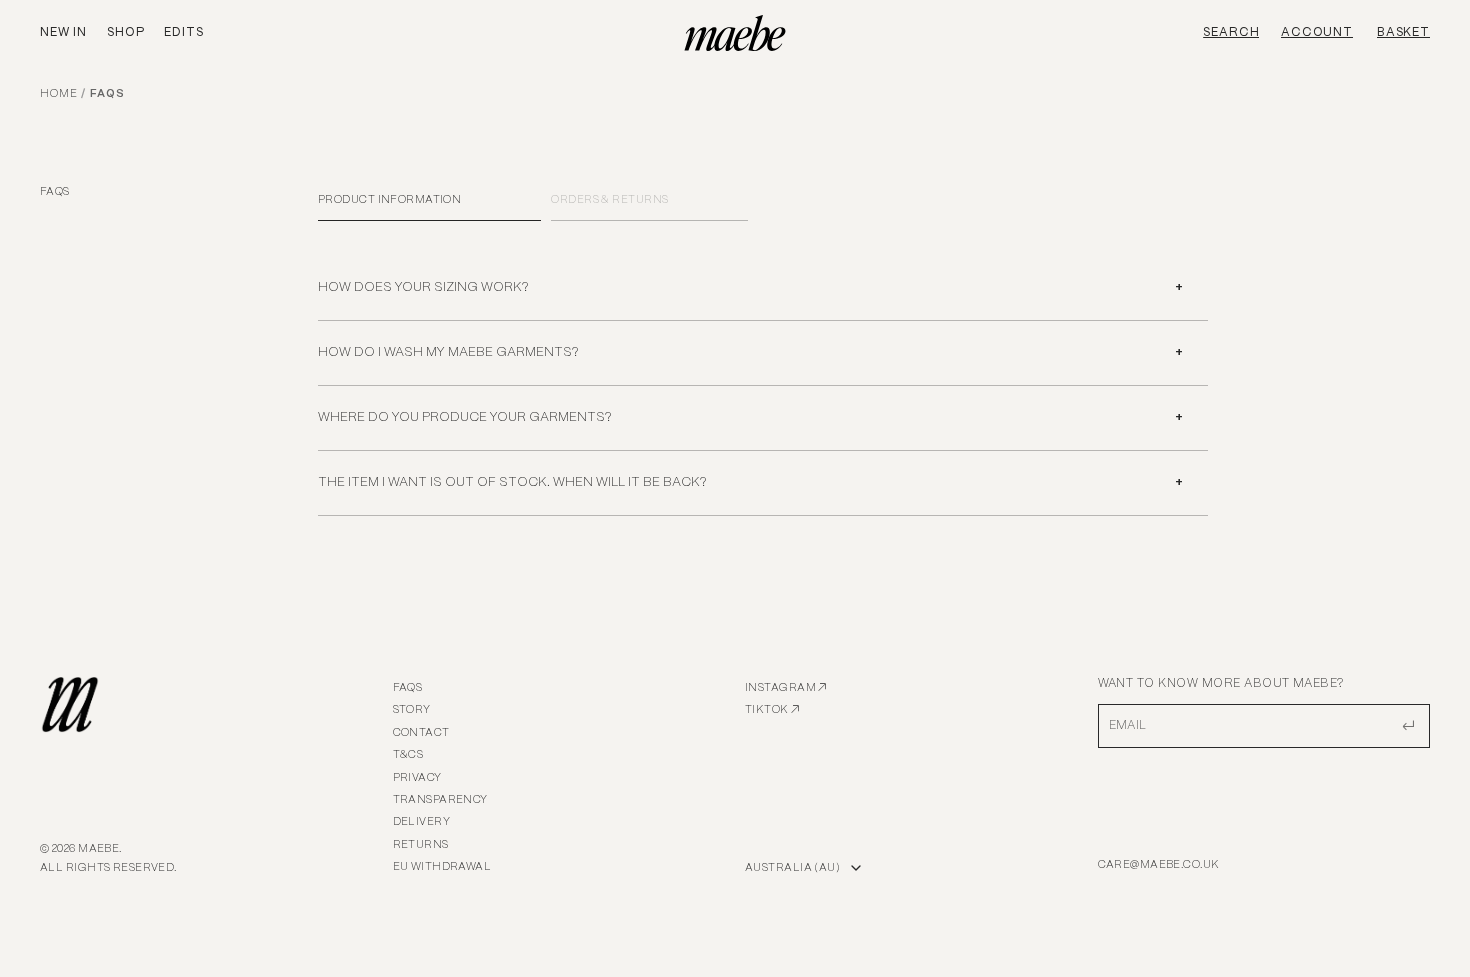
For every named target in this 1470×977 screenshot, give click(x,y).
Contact (421, 733)
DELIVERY (422, 822)
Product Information (389, 200)
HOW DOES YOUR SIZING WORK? (423, 287)
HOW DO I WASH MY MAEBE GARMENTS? (448, 352)
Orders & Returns (609, 200)
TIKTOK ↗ (773, 710)
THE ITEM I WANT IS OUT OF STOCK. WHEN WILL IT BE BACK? (512, 482)
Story (412, 710)
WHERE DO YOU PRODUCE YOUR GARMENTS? (464, 417)
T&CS (408, 755)
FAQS (408, 688)
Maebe (98, 849)
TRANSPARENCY (440, 800)
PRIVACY (417, 778)
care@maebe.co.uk (1159, 864)
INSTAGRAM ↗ (786, 688)
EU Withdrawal (442, 867)
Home (58, 94)
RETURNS (421, 845)
